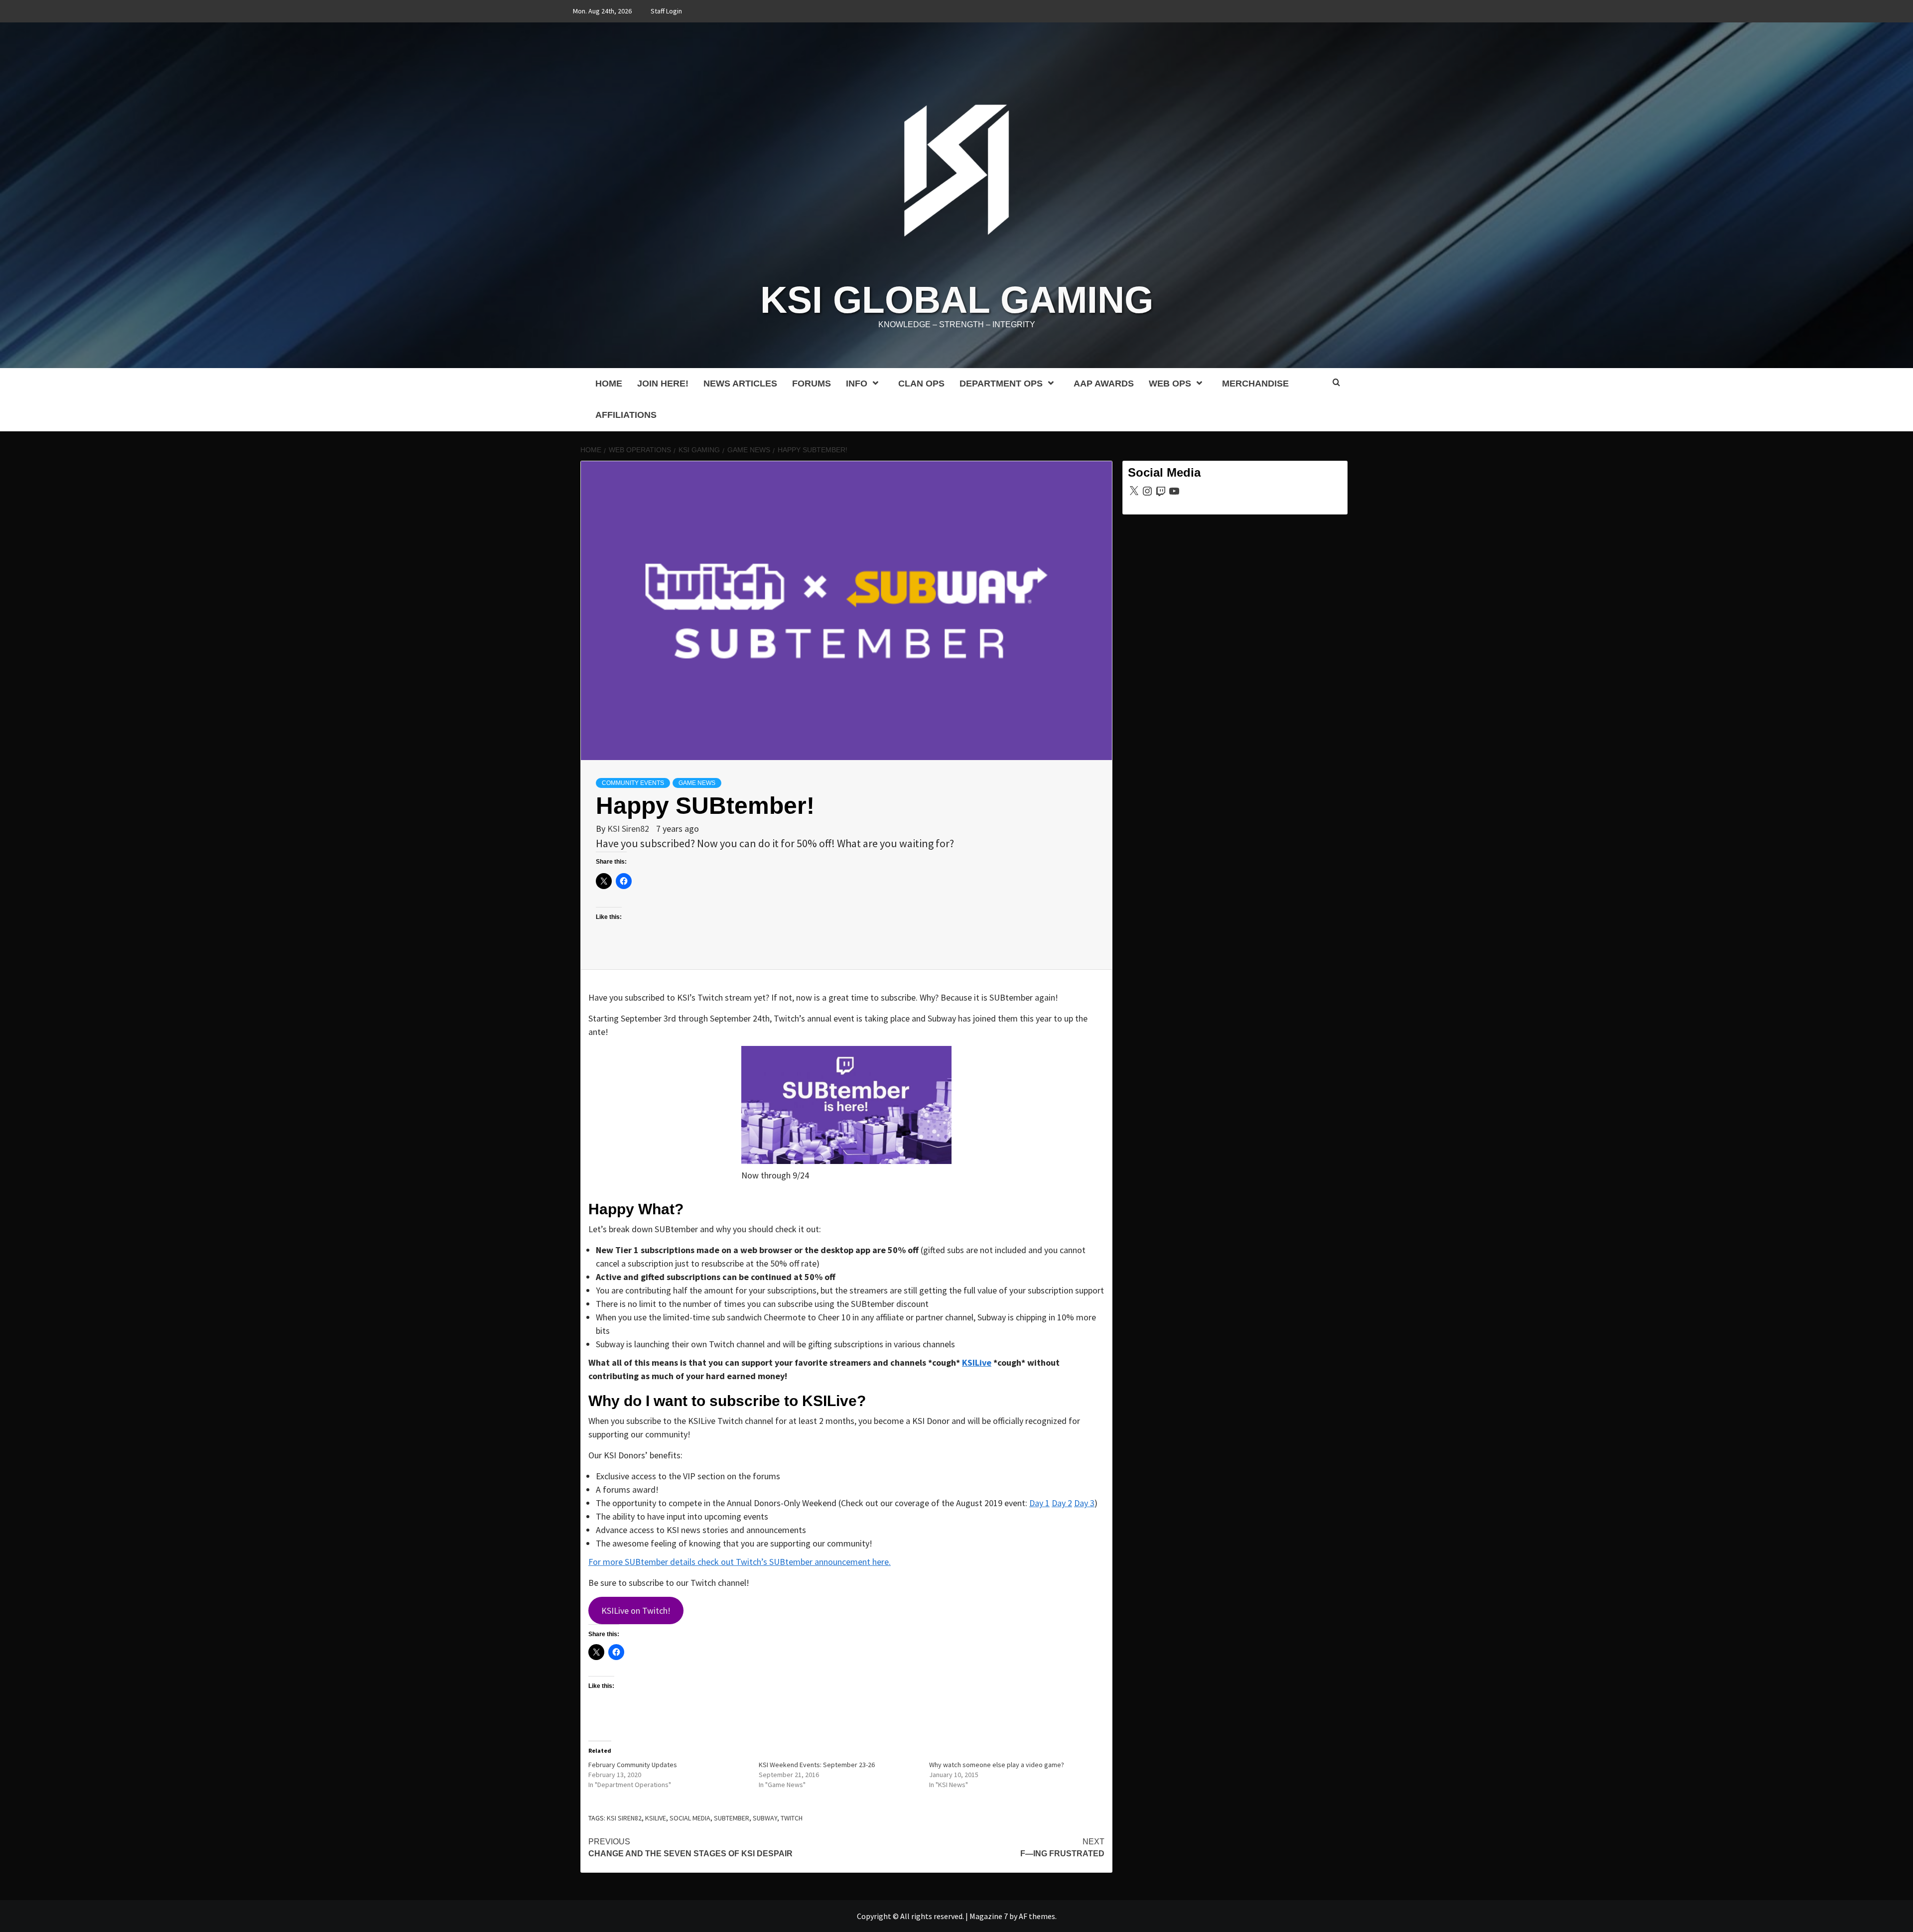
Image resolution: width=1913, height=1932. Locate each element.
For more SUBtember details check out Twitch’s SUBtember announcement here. (740, 1562)
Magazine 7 (989, 1916)
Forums (812, 384)
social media (690, 1818)
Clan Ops (921, 384)
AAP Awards (1104, 384)
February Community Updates (633, 1765)
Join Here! (663, 384)
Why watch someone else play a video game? (997, 1765)
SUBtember (732, 1818)
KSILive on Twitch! (636, 1610)
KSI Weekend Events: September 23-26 (817, 1765)
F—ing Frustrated (1062, 1848)
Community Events (633, 783)
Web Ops (1170, 384)
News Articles (740, 384)
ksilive (656, 1818)
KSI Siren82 (629, 829)
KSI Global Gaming (957, 300)
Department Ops (1001, 384)
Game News (697, 783)
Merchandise (1255, 384)
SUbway (765, 1818)
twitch (792, 1818)
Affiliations (626, 415)
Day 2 (1062, 1503)
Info (857, 384)
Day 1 (1039, 1503)
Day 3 (1084, 1503)
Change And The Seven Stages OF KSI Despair (690, 1848)
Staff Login (666, 11)
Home (609, 384)
